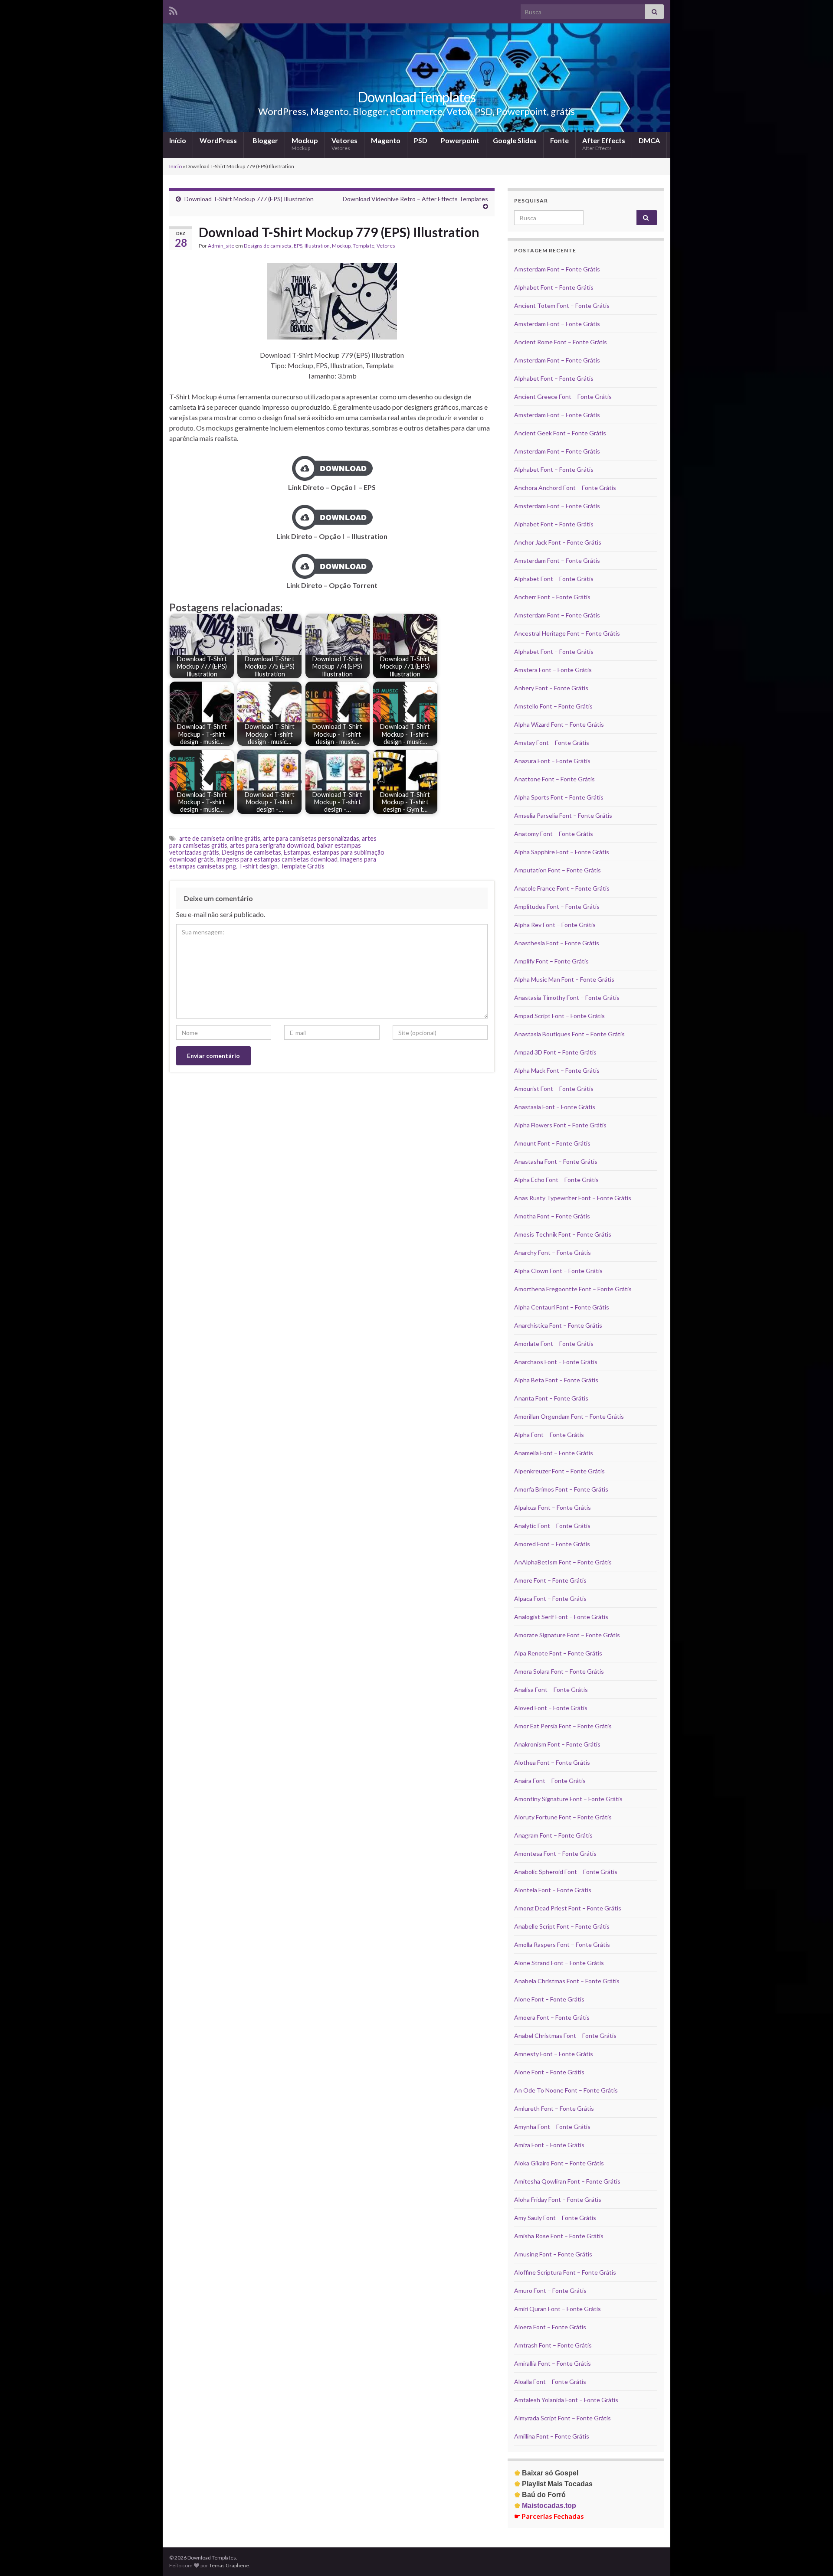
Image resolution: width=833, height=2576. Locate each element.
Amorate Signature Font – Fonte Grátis (567, 1635)
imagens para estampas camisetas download (277, 859)
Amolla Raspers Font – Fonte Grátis (562, 1944)
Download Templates (416, 97)
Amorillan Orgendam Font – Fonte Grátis (569, 1416)
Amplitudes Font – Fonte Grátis (557, 906)
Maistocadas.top (545, 2506)
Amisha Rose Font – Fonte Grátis (559, 2236)
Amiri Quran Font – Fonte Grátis (558, 2309)
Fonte (559, 140)
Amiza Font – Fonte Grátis (549, 2145)
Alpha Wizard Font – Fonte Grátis (559, 724)
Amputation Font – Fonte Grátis (558, 870)
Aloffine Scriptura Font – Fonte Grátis (565, 2272)
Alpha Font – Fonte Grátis (549, 1435)
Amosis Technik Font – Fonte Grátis (563, 1234)
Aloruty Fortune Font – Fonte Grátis (563, 1817)
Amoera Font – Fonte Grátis (552, 2017)
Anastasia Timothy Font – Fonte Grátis (567, 997)
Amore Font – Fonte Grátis (550, 1580)
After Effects (604, 144)
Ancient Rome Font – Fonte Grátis (561, 342)
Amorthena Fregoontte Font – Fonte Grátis (573, 1289)
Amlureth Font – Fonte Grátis (554, 2108)
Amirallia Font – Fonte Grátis (553, 2363)
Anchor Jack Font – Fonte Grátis (558, 542)
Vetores (344, 144)
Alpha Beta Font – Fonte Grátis (556, 1380)
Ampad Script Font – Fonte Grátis (559, 1016)
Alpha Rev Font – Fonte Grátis (555, 925)
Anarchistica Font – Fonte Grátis (558, 1325)
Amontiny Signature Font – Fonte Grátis (568, 1799)
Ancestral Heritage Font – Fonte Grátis (567, 633)
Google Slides (515, 140)
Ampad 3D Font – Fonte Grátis (555, 1052)
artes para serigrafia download (272, 845)
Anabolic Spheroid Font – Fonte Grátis (566, 1872)
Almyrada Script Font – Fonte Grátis (562, 2418)
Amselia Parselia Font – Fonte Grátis (563, 815)
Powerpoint (460, 140)
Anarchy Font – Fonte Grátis (553, 1252)
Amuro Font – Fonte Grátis (550, 2290)
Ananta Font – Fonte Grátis (551, 1398)
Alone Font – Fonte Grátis (549, 1999)
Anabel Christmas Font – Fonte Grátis (565, 2036)
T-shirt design (258, 866)
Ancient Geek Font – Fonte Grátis (560, 433)
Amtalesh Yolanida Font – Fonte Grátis (566, 2400)
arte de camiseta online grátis (220, 838)
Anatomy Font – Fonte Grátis (554, 834)
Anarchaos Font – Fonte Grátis (556, 1362)
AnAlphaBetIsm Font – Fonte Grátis (563, 1562)
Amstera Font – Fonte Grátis (553, 670)
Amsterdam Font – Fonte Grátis (557, 269)
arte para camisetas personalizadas (311, 838)
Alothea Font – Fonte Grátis (552, 1762)
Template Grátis (302, 866)
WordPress (218, 140)
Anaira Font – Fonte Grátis (550, 1781)
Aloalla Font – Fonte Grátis (550, 2382)
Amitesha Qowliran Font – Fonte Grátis (567, 2181)
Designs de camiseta (268, 246)
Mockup (305, 144)
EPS (298, 246)
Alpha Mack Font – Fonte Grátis (557, 1070)
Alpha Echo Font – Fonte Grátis (556, 1180)
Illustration (317, 246)
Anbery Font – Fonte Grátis (551, 688)
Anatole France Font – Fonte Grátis (562, 888)
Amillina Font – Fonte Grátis (552, 2436)
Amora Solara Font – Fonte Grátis (559, 1671)
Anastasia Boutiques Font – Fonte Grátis (569, 1034)
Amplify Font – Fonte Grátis (551, 961)
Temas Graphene (229, 2565)
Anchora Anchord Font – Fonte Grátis (565, 488)
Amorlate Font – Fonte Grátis (554, 1344)
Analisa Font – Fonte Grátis (551, 1690)
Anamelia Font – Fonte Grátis (554, 1453)
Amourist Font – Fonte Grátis (554, 1089)
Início (178, 140)
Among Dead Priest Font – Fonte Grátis (568, 1908)
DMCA (649, 140)
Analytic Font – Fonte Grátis (552, 1526)
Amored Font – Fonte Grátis (552, 1544)
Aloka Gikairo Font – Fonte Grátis (559, 2163)
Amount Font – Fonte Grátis (552, 1143)
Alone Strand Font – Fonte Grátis (559, 1963)
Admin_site (221, 246)
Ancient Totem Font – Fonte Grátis (562, 305)
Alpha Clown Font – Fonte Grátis (558, 1271)
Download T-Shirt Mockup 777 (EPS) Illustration (249, 199)
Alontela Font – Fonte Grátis (553, 1890)
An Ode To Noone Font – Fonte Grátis (566, 2090)
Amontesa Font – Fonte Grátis (555, 1853)
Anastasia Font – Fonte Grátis (555, 1107)
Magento (386, 140)
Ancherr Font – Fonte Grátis (552, 597)
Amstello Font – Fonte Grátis (553, 706)
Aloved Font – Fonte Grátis (551, 1708)
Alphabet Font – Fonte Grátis (554, 287)
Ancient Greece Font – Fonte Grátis (563, 397)
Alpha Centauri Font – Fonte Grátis (562, 1307)
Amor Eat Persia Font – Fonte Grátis (563, 1726)
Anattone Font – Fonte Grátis (554, 779)
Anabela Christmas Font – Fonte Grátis (567, 1981)
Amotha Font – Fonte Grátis (552, 1216)
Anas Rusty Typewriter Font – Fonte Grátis (573, 1198)
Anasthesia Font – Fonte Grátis (557, 943)
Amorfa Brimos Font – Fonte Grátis (561, 1489)
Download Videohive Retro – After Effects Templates (415, 199)
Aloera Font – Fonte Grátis (550, 2327)
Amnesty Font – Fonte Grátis (554, 2054)
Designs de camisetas (251, 852)
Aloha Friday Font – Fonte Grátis (558, 2199)
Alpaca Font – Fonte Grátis (550, 1598)
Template (364, 246)
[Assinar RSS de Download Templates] (173, 9)
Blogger (265, 140)
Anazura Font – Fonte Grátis (552, 761)
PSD (421, 140)
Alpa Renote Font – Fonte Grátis (558, 1653)
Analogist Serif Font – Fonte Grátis (561, 1617)
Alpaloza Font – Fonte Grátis (553, 1507)
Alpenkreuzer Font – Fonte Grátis (559, 1471)
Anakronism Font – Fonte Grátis (557, 1744)
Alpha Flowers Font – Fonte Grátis (560, 1125)
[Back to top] (813, 2556)
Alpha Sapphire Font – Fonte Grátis (562, 852)
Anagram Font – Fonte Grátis (553, 1835)
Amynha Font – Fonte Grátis (552, 2127)
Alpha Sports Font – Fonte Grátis (559, 797)
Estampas (297, 852)
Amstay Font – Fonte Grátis (552, 743)
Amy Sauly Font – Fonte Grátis (555, 2218)
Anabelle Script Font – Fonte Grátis (562, 1926)
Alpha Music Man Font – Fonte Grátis (564, 979)
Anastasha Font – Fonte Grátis (556, 1161)
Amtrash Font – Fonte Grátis (553, 2345)
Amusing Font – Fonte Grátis (553, 2254)
